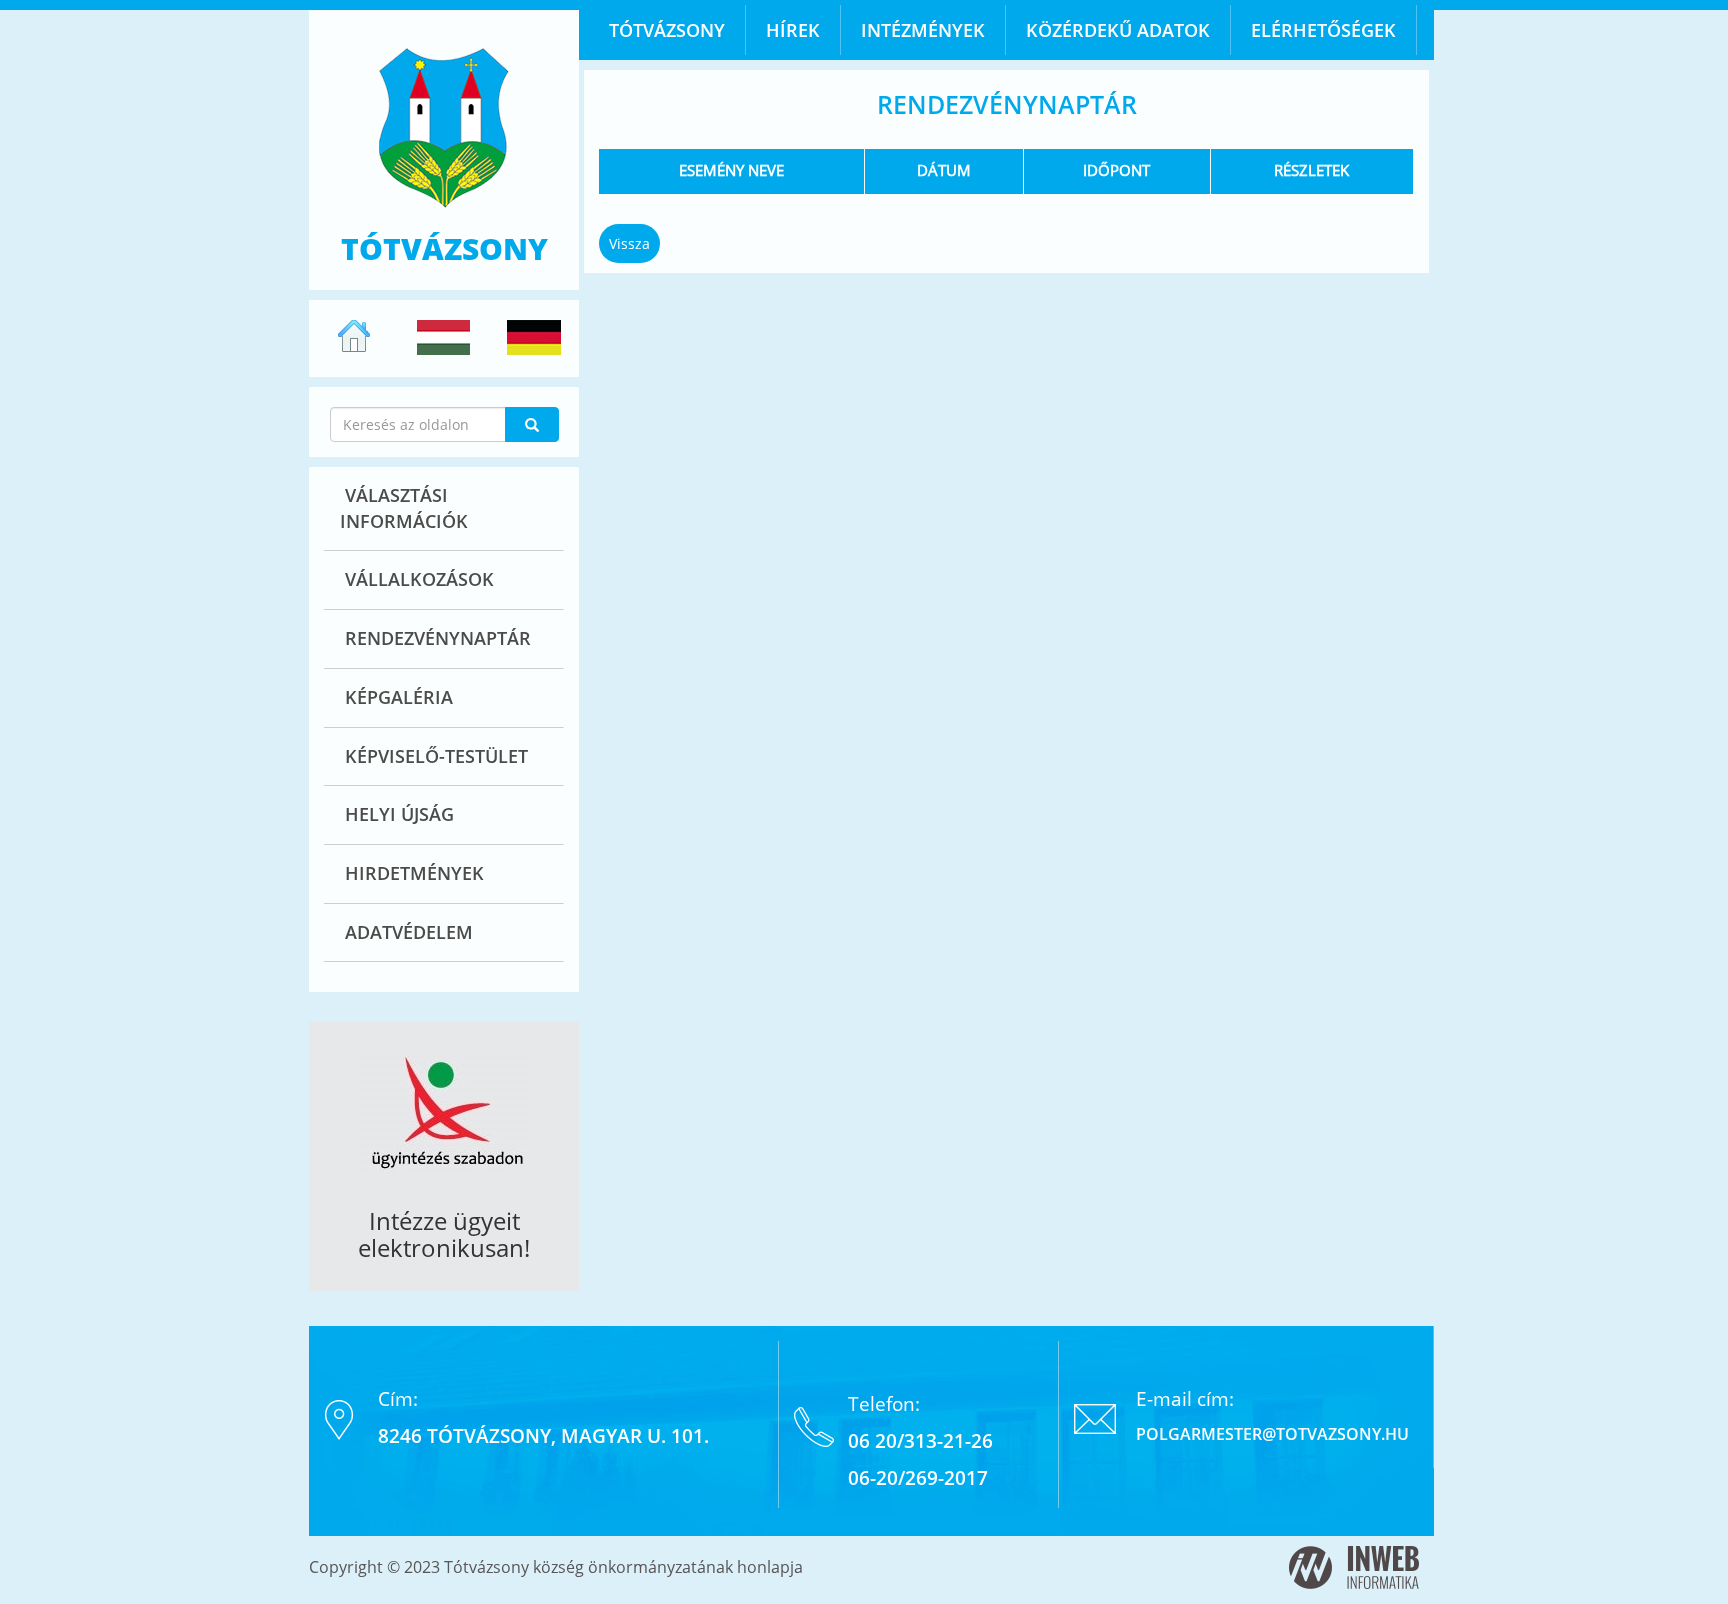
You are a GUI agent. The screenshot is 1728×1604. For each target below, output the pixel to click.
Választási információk (404, 508)
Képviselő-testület (436, 756)
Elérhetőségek (1323, 30)
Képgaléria (399, 697)
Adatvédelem (409, 932)
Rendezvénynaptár (438, 638)
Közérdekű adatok (1118, 30)
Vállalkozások (419, 579)
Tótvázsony (667, 30)
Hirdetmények (414, 873)
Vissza (629, 243)
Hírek (793, 30)
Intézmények (923, 30)
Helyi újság (399, 814)
